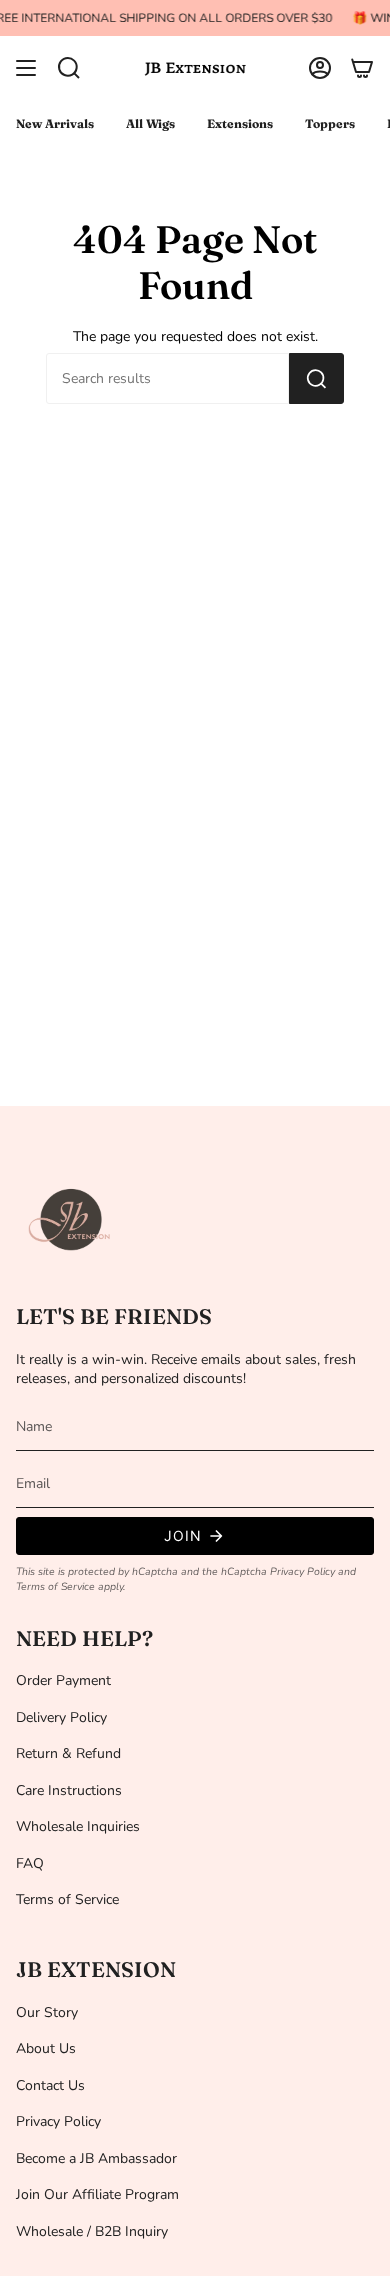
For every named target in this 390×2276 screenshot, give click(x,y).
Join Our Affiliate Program (97, 2194)
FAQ (30, 1863)
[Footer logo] (71, 1220)
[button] (69, 68)
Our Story (47, 2012)
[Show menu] (26, 68)
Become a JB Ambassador (96, 2158)
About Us (46, 2048)
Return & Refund (68, 1753)
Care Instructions (69, 1790)
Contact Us (50, 2085)
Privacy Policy (302, 1571)
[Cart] (362, 68)
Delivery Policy (61, 1717)
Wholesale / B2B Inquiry (92, 2231)
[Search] (316, 378)
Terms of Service (55, 1586)
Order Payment (63, 1680)
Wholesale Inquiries (78, 1826)
